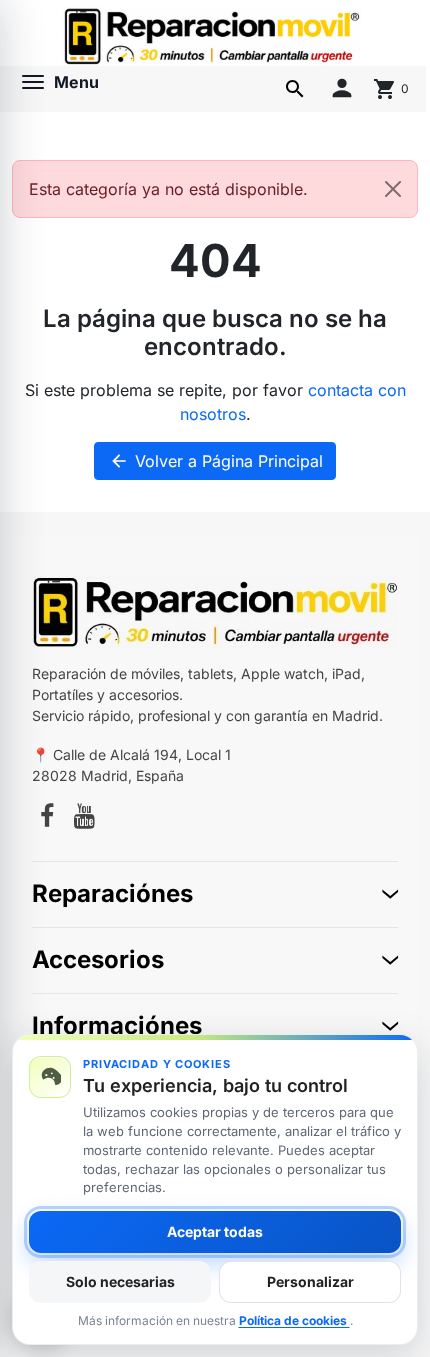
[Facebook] (47, 819)
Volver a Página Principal (216, 461)
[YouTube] (84, 819)
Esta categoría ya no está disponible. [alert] (168, 189)
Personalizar (310, 1281)
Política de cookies (294, 1320)
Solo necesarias (120, 1281)
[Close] (393, 189)
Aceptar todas (215, 1231)
